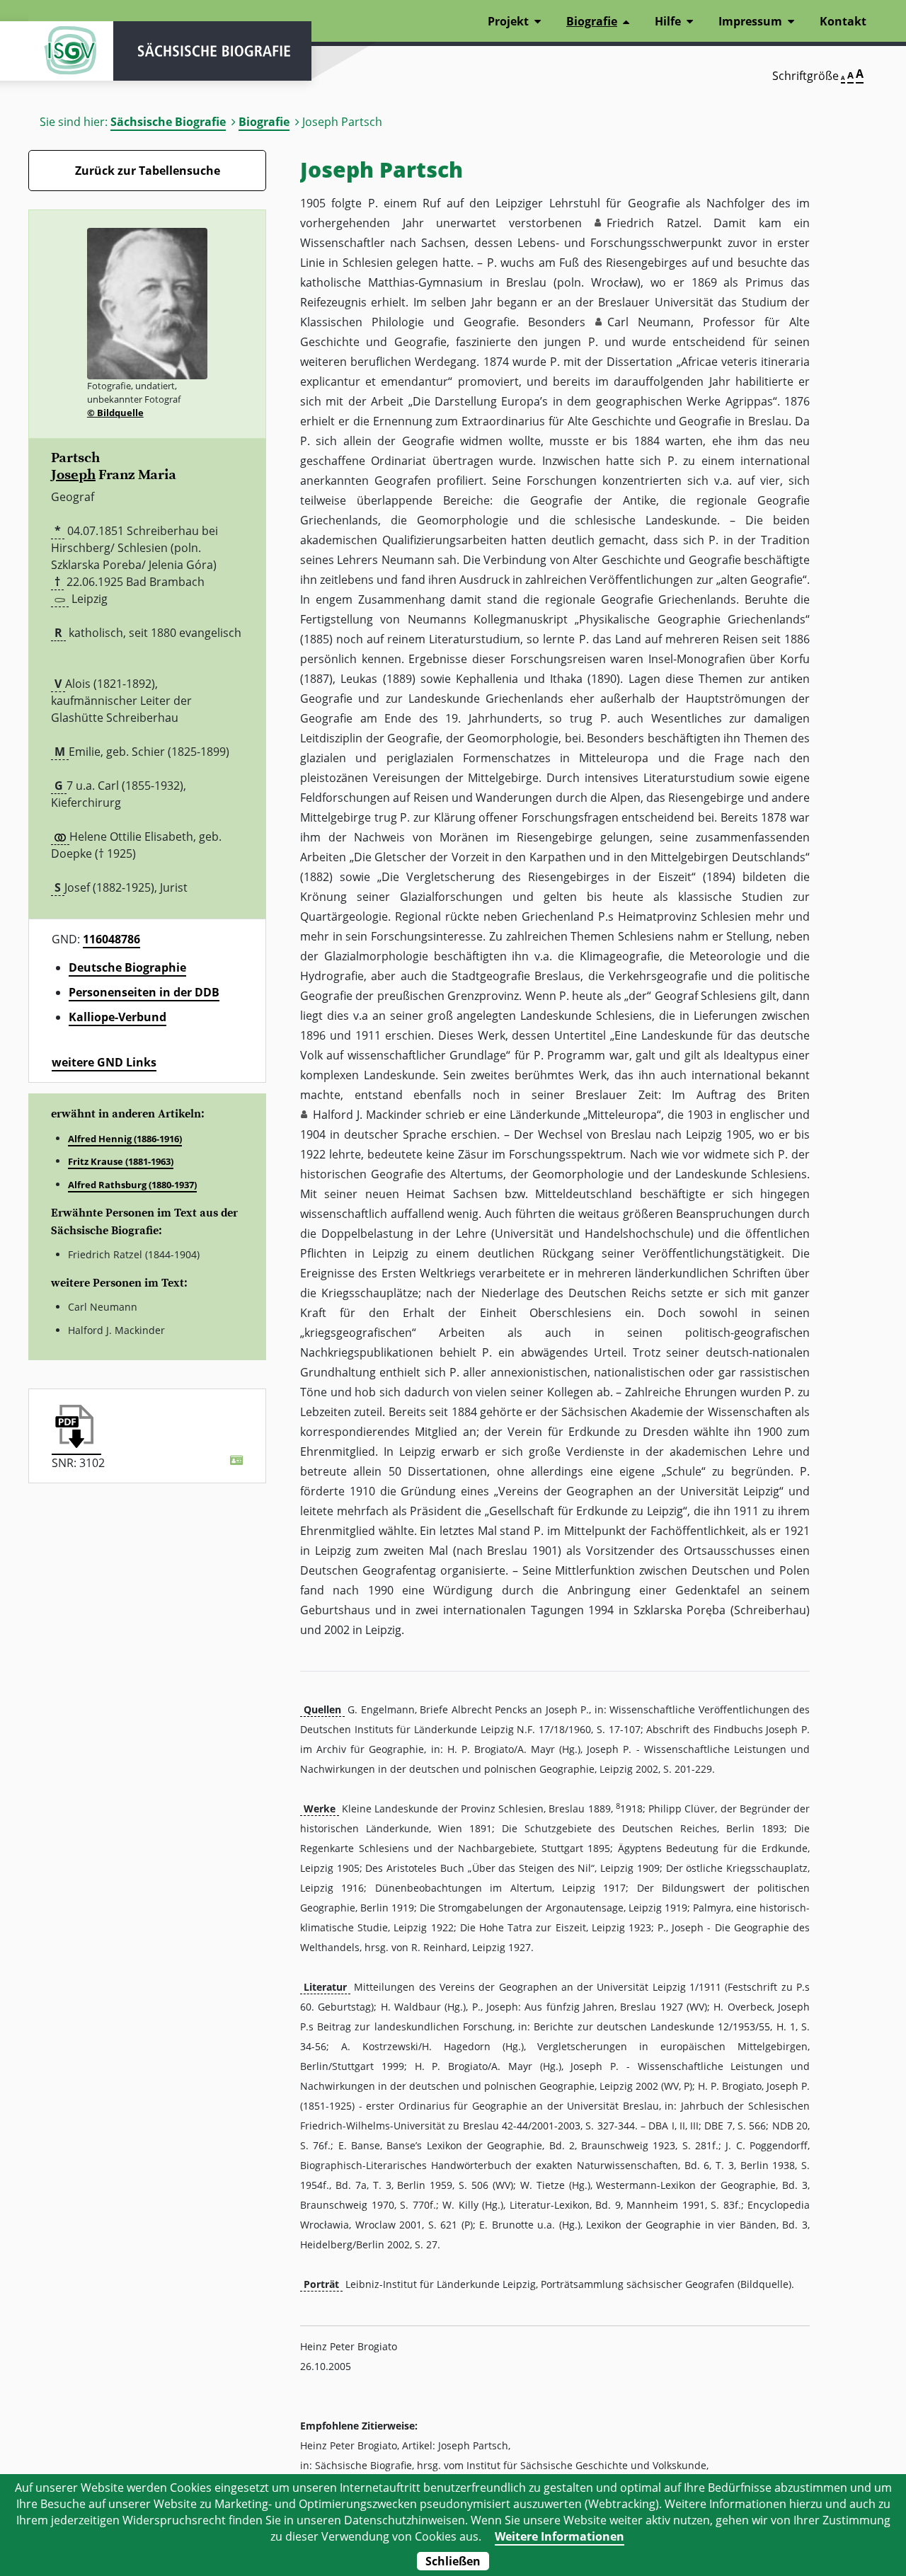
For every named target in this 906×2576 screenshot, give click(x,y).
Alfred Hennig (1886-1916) (125, 1139)
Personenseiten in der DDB (144, 992)
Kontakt (843, 21)
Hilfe (668, 21)
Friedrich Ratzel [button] (653, 223)
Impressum (750, 21)
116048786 (111, 939)
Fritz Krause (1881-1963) (121, 1161)
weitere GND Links (104, 1062)
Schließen (453, 2561)
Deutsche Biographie (127, 967)
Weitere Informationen (560, 2536)
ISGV (71, 51)
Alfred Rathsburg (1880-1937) (132, 1185)
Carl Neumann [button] (649, 322)
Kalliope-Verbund (117, 1017)
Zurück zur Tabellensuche (148, 171)
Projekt (508, 21)
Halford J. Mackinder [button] (367, 1115)
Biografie (264, 122)
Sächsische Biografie (168, 122)
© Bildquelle (115, 413)
